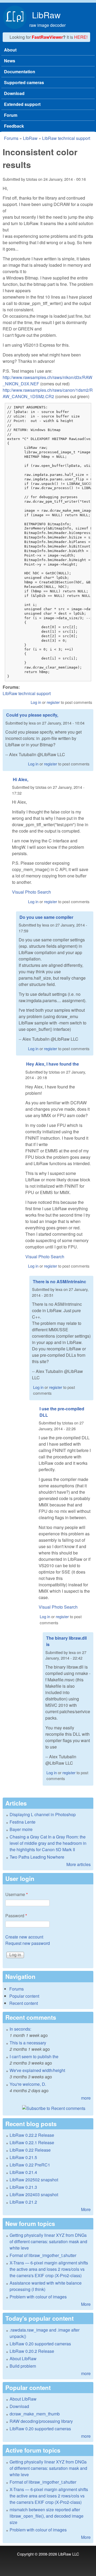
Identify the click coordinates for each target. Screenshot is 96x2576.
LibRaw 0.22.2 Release (32, 2135)
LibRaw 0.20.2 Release (32, 2351)
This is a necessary (28, 2043)
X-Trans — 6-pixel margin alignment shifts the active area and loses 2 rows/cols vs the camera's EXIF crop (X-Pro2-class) (49, 2269)
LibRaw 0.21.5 (23, 2157)
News (10, 61)
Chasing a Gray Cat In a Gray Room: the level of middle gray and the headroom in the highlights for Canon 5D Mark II (48, 1843)
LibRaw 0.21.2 (23, 2202)
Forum (11, 115)
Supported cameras (24, 82)
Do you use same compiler (46, 917)
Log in (36, 702)
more (86, 2098)
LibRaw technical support (66, 138)
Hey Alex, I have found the (53, 1064)
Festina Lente (23, 1822)
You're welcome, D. (28, 2084)
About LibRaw (23, 2359)
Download (14, 93)
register (53, 702)
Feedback (14, 126)
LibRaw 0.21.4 (23, 2172)
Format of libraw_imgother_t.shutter (43, 2255)
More (86, 2209)
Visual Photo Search (31, 892)
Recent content (24, 2003)
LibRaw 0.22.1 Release (32, 2142)
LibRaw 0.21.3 (23, 2187)
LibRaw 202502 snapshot (34, 2180)
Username (17, 1894)
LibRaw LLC (69, 2554)
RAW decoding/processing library (41, 2421)
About (10, 50)
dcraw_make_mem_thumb (35, 2414)
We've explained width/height (37, 2070)
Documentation (20, 72)
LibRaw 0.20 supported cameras (40, 2344)
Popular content (24, 1996)
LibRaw (46, 15)
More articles (79, 1864)
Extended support (22, 104)
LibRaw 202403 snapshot (34, 2194)
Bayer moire (21, 1829)
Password (16, 1916)
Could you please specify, (32, 715)
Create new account (24, 1937)
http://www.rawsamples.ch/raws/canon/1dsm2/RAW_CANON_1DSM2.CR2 (48, 393)
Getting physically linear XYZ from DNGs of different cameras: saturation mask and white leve (48, 2241)
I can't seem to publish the (34, 2056)
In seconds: (20, 2029)
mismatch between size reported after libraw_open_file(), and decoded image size (47, 2516)
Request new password (28, 1943)
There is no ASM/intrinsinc (59, 1281)
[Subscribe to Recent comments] (48, 2108)
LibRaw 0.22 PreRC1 (30, 2165)
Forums (11, 138)
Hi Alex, (21, 779)
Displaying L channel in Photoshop (43, 1814)
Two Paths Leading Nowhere (37, 1857)
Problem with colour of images (38, 2297)
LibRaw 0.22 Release (30, 2150)
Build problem (23, 2366)
